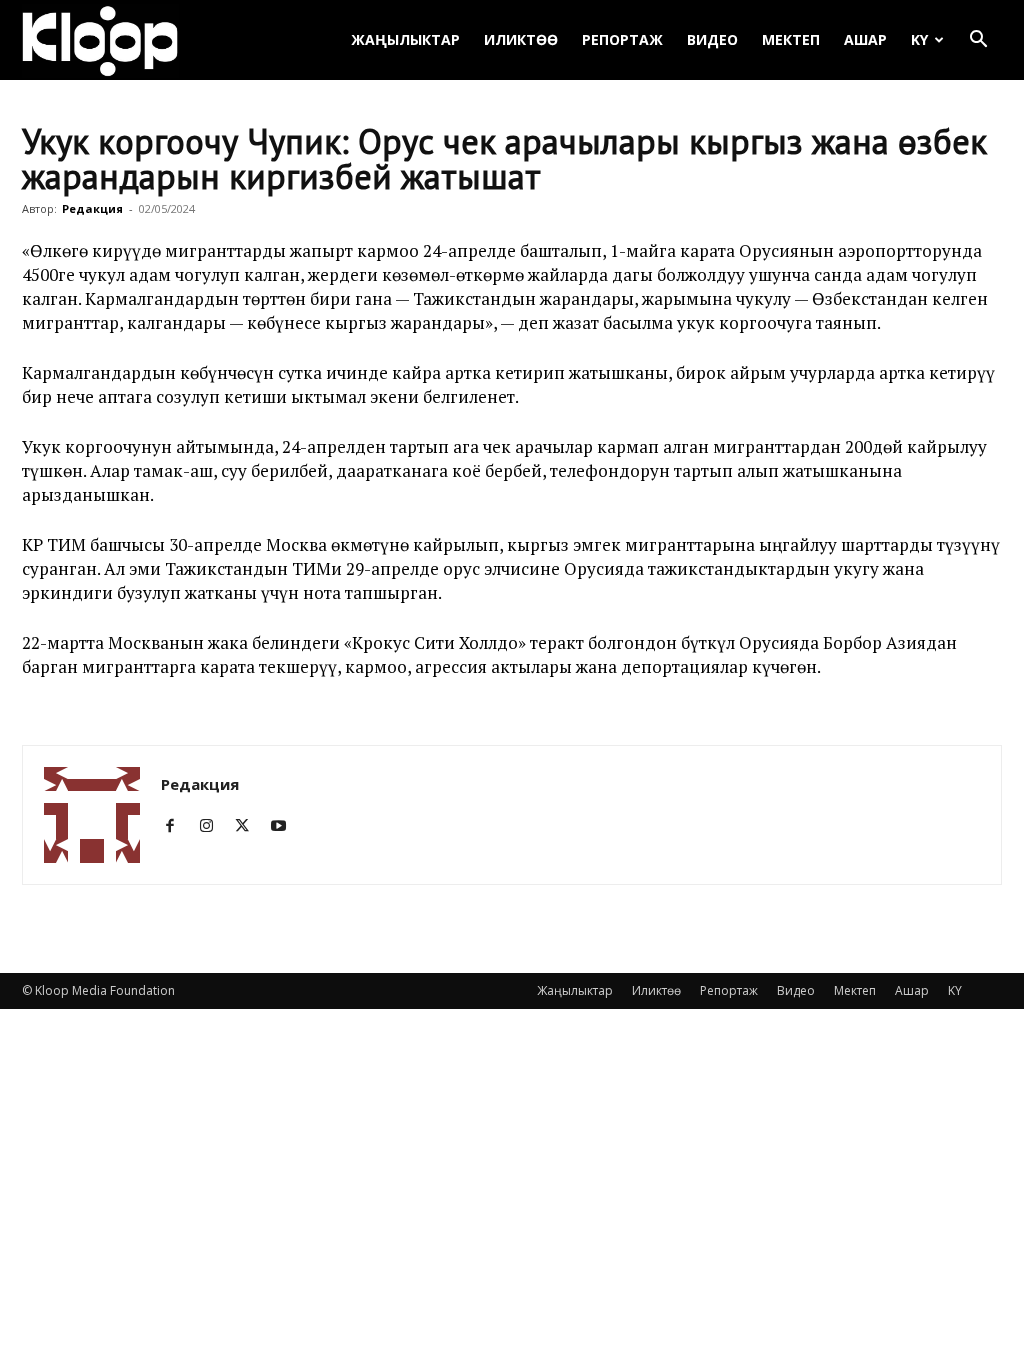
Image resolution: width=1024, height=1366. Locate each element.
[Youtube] (285, 826)
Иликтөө (521, 39)
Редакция (92, 208)
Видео (712, 39)
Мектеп (791, 39)
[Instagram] (213, 826)
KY (919, 39)
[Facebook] (177, 826)
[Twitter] (249, 826)
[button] (978, 41)
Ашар (865, 39)
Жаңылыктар (405, 39)
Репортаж (622, 39)
